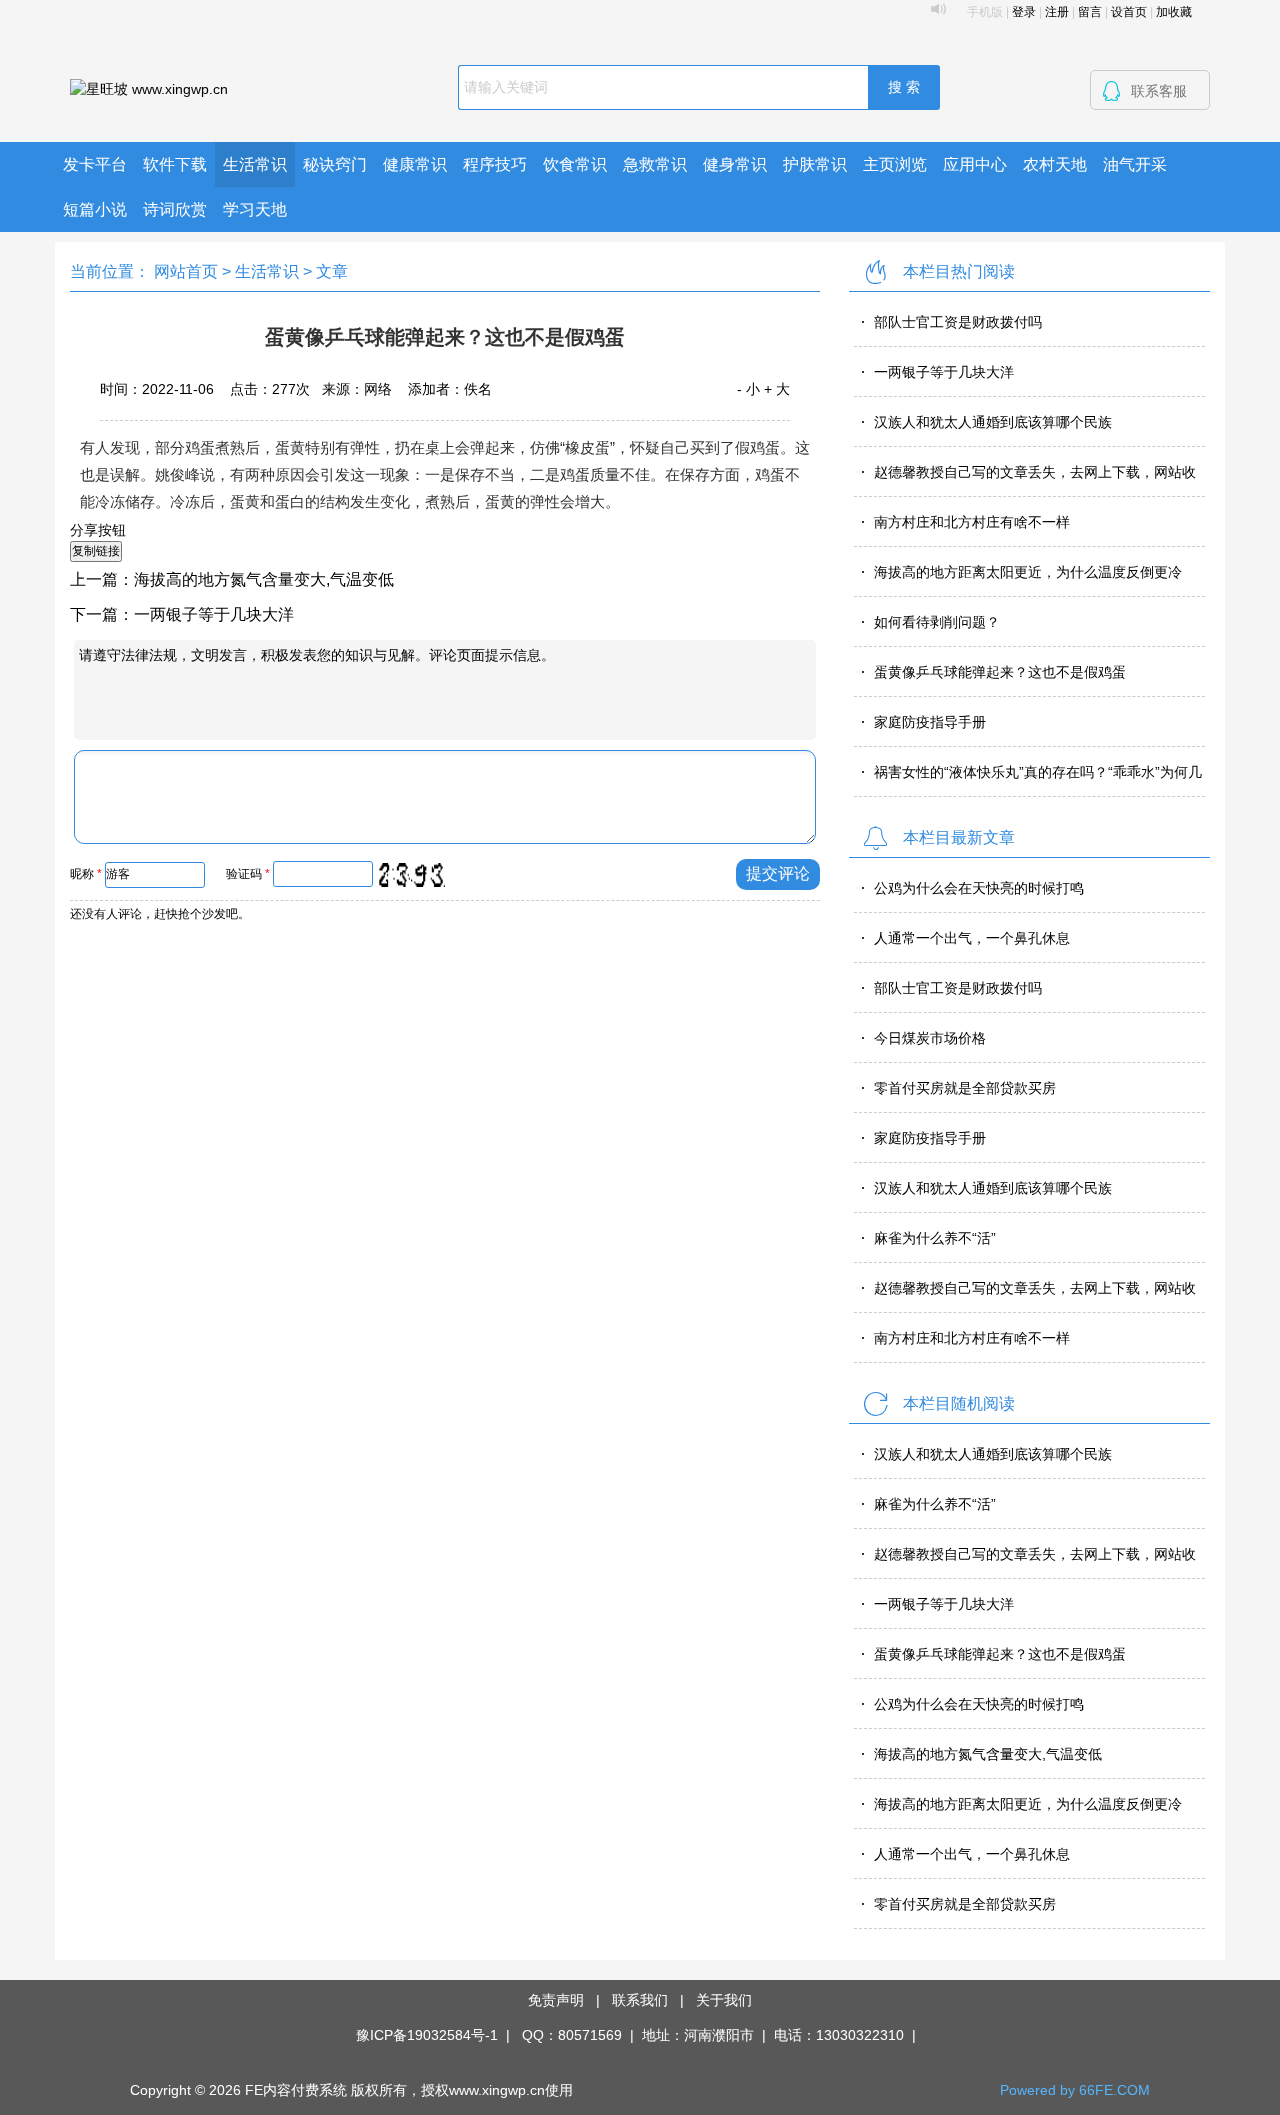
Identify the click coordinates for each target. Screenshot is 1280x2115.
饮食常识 (575, 164)
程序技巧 (495, 164)
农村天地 (1055, 164)
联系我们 (640, 2000)
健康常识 (415, 164)
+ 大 (777, 389)
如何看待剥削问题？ (937, 622)
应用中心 (975, 164)
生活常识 (255, 164)
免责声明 (556, 2000)
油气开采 (1135, 164)
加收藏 (1174, 12)
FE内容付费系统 (296, 2090)
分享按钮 (98, 530)
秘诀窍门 (335, 164)
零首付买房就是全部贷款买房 (965, 1088)
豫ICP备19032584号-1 (427, 2035)
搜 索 (904, 87)
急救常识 (655, 164)
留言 (1090, 12)
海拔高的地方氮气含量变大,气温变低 (264, 579)
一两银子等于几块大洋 (214, 614)
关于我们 (724, 2000)
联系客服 (1159, 91)
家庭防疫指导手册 (930, 722)
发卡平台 (95, 164)
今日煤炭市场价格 (930, 1038)
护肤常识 (815, 164)
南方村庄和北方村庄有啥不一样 (972, 522)
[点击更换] (411, 875)
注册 (1057, 12)
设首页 (1129, 12)
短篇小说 (95, 209)
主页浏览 (895, 164)
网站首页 (186, 271)
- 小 (748, 389)
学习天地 (255, 209)
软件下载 (175, 164)
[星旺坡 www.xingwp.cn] (149, 88)
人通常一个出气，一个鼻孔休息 (972, 938)
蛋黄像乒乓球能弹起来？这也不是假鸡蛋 (1000, 672)
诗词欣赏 (175, 209)
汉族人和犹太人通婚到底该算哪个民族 (993, 422)
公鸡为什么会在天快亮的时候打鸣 (979, 888)
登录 (1024, 12)
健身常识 (735, 164)
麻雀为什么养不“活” (935, 1238)
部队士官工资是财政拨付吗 (958, 322)
